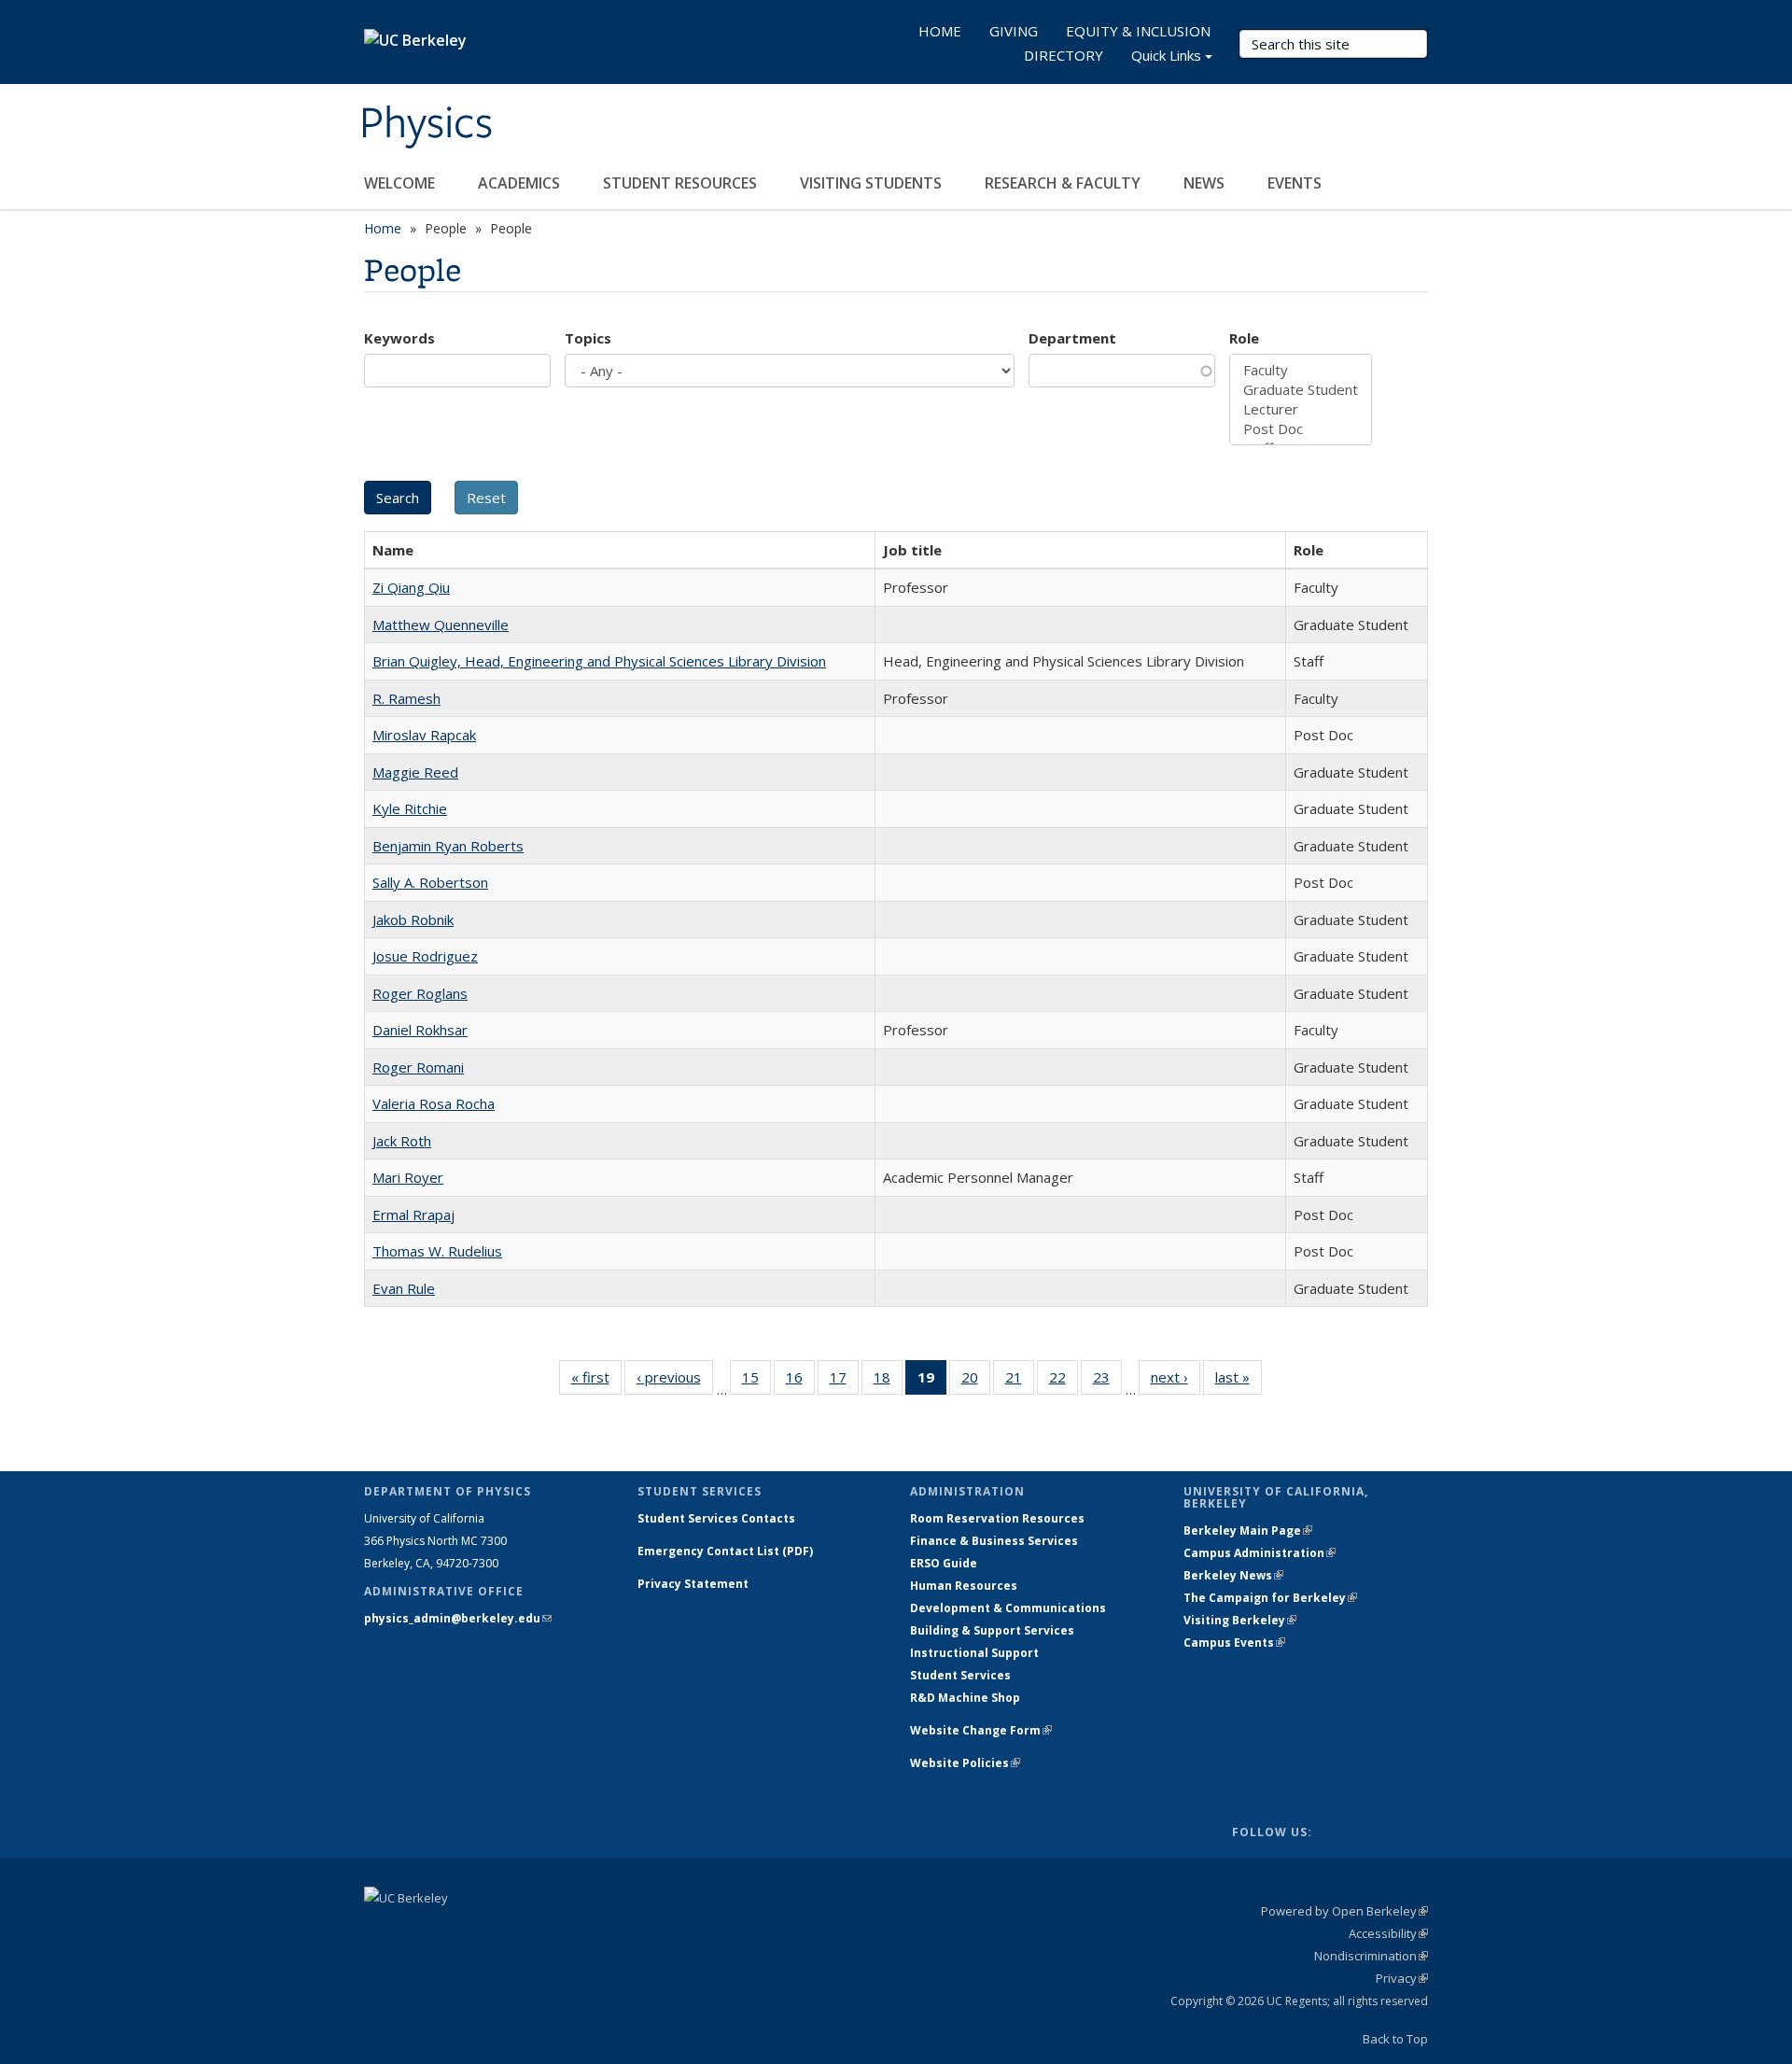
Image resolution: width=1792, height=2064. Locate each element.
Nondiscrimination (1371, 1956)
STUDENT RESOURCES (682, 183)
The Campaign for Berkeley (1270, 1598)
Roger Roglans (420, 993)
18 (888, 1381)
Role (1244, 338)
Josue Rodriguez (425, 956)
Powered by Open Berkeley (1344, 1911)
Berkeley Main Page (1248, 1530)
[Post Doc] (1301, 429)
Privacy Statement (693, 1584)
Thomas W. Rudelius (437, 1251)
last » (1239, 1381)
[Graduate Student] (1301, 390)
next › (1176, 1381)
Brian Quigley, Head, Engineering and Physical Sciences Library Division (599, 661)
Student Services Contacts (716, 1518)
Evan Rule (404, 1288)
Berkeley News (1233, 1575)
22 (1064, 1381)
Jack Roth (402, 1141)
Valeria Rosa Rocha (434, 1103)
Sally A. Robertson (430, 882)
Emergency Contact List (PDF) (725, 1551)
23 (1107, 1381)
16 (800, 1381)
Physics (426, 124)
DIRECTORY (1064, 55)
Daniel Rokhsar (420, 1030)
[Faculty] (1301, 370)
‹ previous (675, 1381)
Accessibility (1388, 1933)
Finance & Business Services (994, 1541)
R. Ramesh (406, 698)
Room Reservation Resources (997, 1518)
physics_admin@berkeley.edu (458, 1618)
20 (976, 1381)
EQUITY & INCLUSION (1138, 31)
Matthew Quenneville (441, 625)
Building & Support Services (992, 1630)
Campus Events (1234, 1643)
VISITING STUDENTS (873, 183)
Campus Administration (1260, 1553)
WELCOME (401, 183)
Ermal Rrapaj (413, 1215)
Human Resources (964, 1586)
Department (1072, 338)
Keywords (399, 338)
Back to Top (1395, 2039)
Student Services (960, 1675)
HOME (940, 31)
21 (1020, 1381)
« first (596, 1381)
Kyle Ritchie (410, 808)
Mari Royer (408, 1177)
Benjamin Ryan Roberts (448, 846)
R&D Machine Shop (965, 1698)
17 (844, 1381)
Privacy (1402, 1978)
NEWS (1206, 183)
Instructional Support (974, 1653)
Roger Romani (418, 1067)
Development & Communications (1008, 1608)
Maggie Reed (415, 772)
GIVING (1014, 31)
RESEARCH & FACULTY (1064, 183)
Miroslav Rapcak (424, 735)
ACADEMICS (521, 183)
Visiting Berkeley (1240, 1620)
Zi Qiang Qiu (411, 587)
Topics (588, 338)
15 (756, 1381)
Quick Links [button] (1166, 55)
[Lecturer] (1301, 409)
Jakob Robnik (413, 920)
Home (383, 228)
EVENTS (1296, 183)
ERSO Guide (944, 1563)
